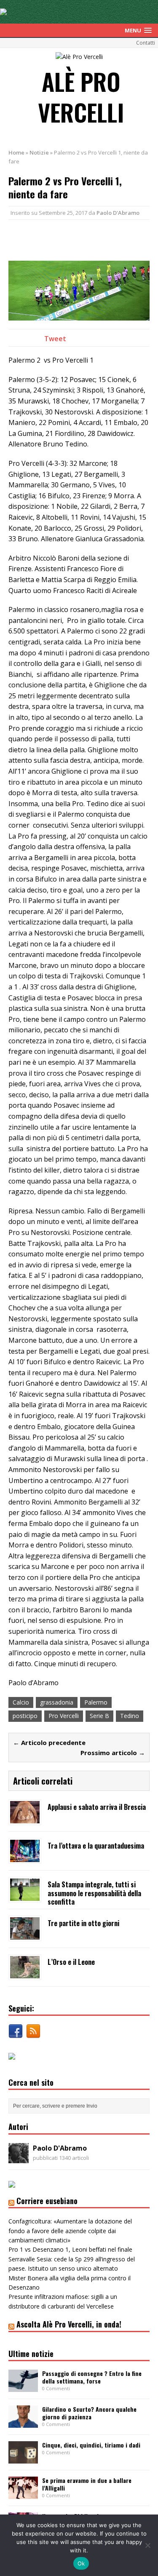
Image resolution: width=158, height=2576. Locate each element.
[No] (147, 2545)
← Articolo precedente (49, 1742)
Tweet (55, 339)
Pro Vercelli (64, 1716)
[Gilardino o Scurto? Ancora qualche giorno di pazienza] (23, 2423)
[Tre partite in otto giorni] (25, 1934)
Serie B (99, 1716)
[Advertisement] (83, 239)
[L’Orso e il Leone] (25, 1973)
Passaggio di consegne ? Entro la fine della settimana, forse (92, 2377)
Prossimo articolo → (113, 1753)
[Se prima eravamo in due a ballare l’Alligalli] (23, 2494)
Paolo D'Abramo (118, 213)
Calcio (21, 1702)
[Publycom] (3, 10)
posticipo (25, 1716)
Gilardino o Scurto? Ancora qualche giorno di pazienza (89, 2413)
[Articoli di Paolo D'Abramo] (19, 2158)
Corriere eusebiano (47, 2201)
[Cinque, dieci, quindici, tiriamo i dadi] (23, 2459)
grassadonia (57, 1702)
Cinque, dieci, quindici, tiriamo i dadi (91, 2445)
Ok (81, 2563)
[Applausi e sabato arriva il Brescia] (25, 1818)
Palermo (96, 1702)
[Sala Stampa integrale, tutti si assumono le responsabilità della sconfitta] (25, 1896)
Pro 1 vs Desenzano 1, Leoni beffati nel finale (70, 2249)
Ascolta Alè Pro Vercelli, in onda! (69, 2324)
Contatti (146, 43)
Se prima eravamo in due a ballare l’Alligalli (87, 2484)
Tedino (130, 1716)
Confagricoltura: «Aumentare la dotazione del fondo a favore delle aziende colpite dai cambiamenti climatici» (70, 2231)
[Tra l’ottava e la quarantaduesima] (25, 1857)
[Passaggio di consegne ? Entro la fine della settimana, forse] (23, 2387)
